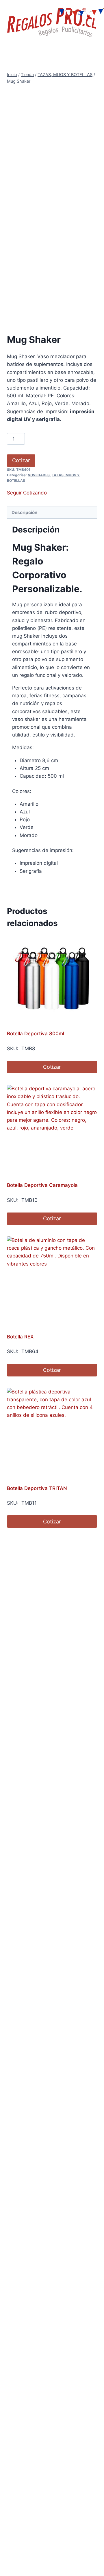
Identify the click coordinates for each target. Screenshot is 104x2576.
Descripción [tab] (25, 512)
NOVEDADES (39, 475)
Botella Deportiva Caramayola (42, 1185)
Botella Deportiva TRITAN (37, 1488)
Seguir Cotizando (27, 493)
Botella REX (20, 1337)
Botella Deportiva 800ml (36, 1034)
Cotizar (21, 460)
